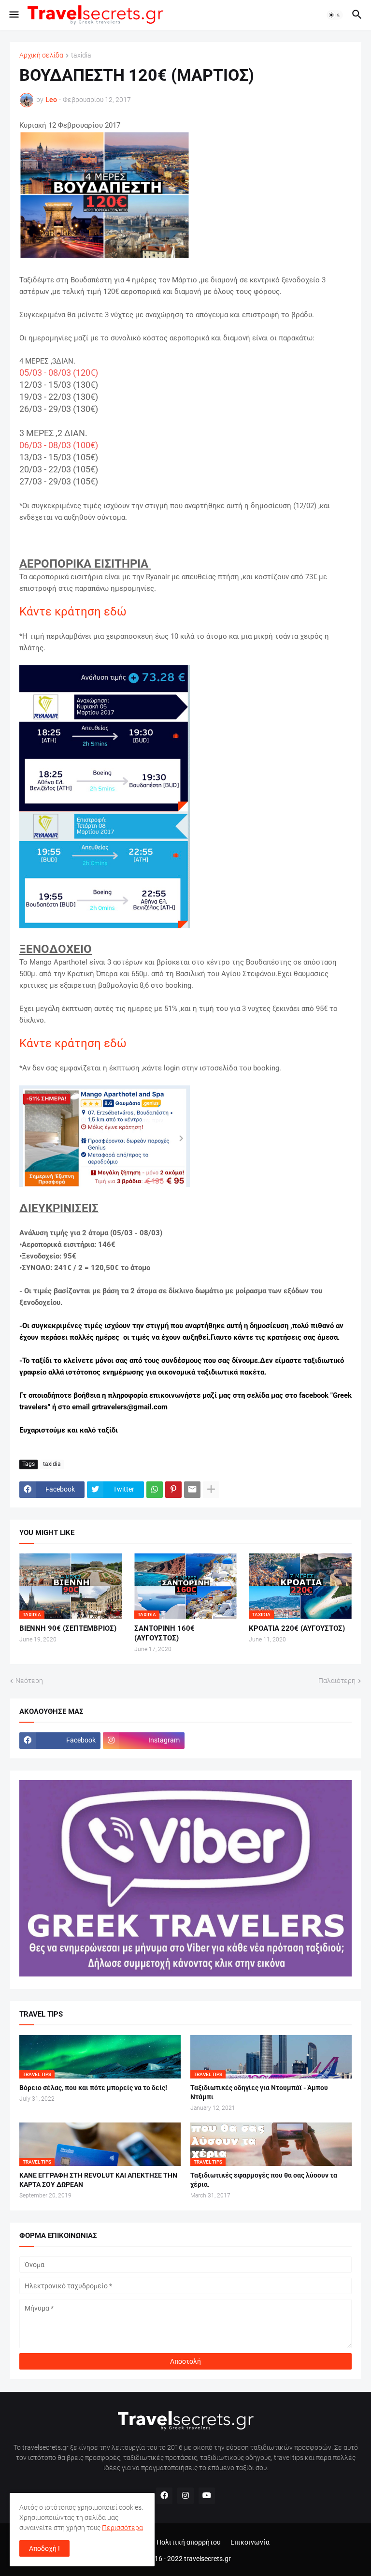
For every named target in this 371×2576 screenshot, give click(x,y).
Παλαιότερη (337, 1681)
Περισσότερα (122, 2528)
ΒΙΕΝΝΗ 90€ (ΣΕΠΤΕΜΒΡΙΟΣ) (68, 1628)
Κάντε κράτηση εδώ (73, 1043)
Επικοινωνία (250, 2542)
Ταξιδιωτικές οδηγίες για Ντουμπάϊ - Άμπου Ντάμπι (259, 2092)
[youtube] (207, 2496)
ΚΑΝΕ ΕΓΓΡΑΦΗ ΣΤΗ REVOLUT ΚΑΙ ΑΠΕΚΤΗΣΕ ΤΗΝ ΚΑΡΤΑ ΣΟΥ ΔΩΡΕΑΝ (98, 2180)
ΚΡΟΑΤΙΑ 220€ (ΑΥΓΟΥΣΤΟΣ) (297, 1628)
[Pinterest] (173, 1490)
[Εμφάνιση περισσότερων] (211, 1490)
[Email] (192, 1490)
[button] (13, 15)
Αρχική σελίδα (41, 55)
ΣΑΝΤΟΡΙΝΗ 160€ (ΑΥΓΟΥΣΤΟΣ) (164, 1633)
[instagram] (185, 2496)
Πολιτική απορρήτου (189, 2542)
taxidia (81, 55)
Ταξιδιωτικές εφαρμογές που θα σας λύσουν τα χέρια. (264, 2180)
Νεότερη (29, 1681)
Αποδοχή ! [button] (44, 2548)
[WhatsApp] (155, 1490)
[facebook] (164, 2496)
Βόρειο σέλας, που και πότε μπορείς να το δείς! (93, 2088)
